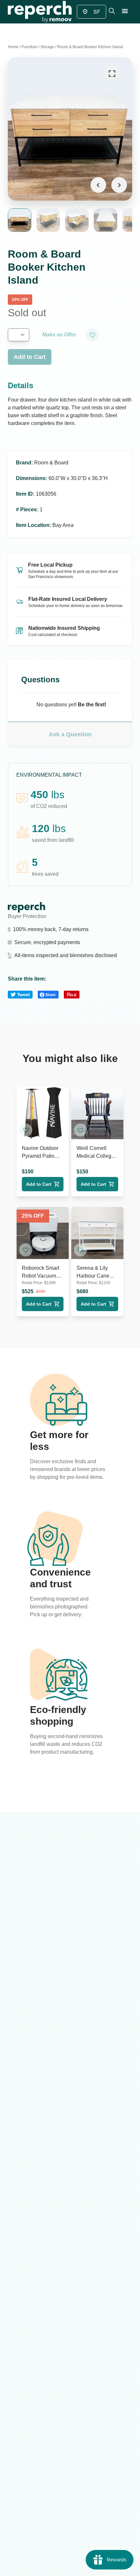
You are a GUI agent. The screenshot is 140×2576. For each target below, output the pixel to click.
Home (13, 47)
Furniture (29, 47)
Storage (47, 47)
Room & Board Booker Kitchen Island (90, 47)
